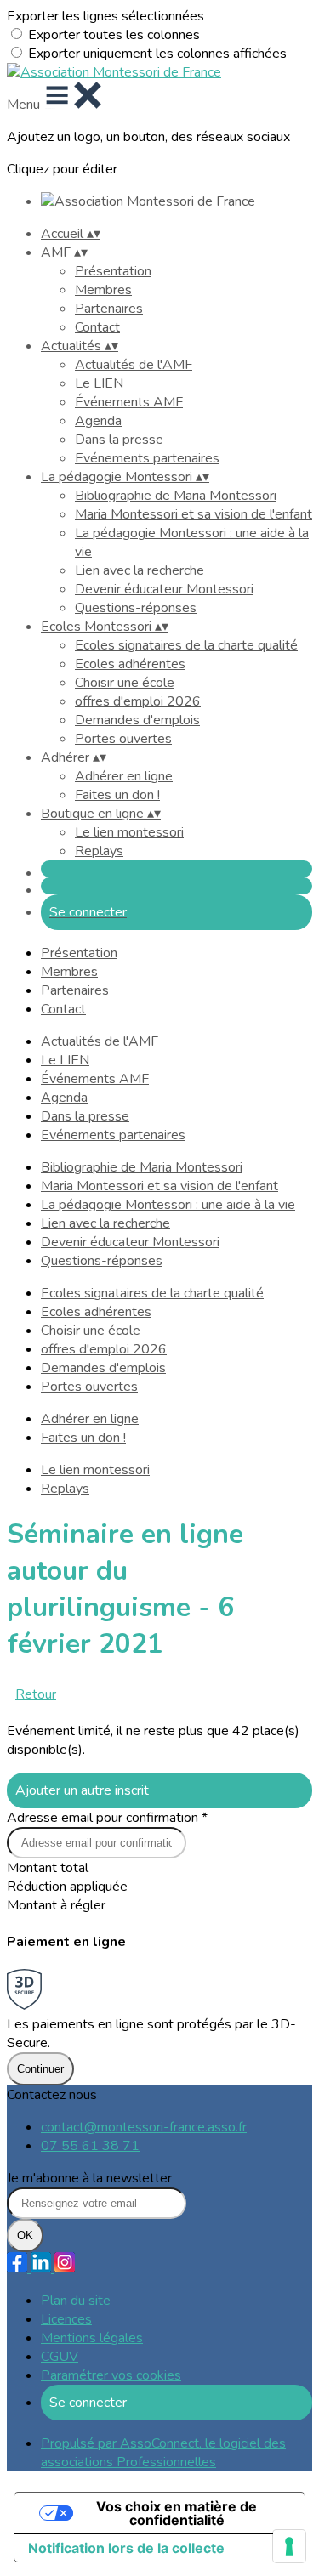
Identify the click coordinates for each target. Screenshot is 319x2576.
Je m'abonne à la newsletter (89, 2178)
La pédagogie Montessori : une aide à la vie (168, 1205)
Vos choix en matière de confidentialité (177, 2513)
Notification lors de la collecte (126, 2548)
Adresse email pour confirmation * (107, 1818)
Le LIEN (99, 383)
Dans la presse (119, 440)
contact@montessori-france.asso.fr (144, 2127)
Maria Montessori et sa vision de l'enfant (194, 514)
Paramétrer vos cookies (111, 2375)
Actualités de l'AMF (134, 365)
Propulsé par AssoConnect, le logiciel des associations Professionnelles (163, 2453)
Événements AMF (129, 402)
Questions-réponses (136, 608)
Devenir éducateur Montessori (164, 589)
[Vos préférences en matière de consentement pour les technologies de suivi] (289, 2546)
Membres (103, 290)
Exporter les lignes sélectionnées (105, 16)
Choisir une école (125, 683)
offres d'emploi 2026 (138, 701)
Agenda (98, 421)
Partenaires (109, 309)
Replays (99, 851)
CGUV (60, 2357)
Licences (66, 2319)
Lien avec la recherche (140, 570)
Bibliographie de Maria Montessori (176, 496)
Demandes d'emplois (137, 720)
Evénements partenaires (147, 458)
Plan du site (76, 2301)
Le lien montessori (129, 832)
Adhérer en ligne (124, 776)
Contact (97, 327)
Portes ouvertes (123, 739)
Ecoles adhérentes (130, 664)
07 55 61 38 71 (90, 2146)
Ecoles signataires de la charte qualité (186, 645)
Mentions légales (92, 2338)
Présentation (113, 271)
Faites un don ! (117, 795)
